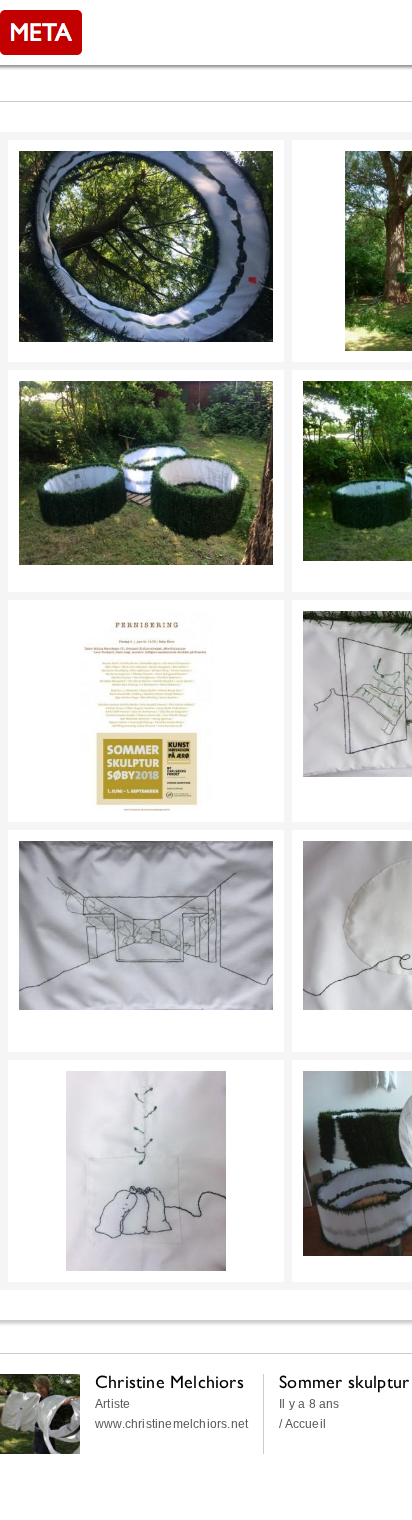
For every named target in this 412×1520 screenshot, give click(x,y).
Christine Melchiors (169, 1381)
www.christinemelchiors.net (171, 1424)
